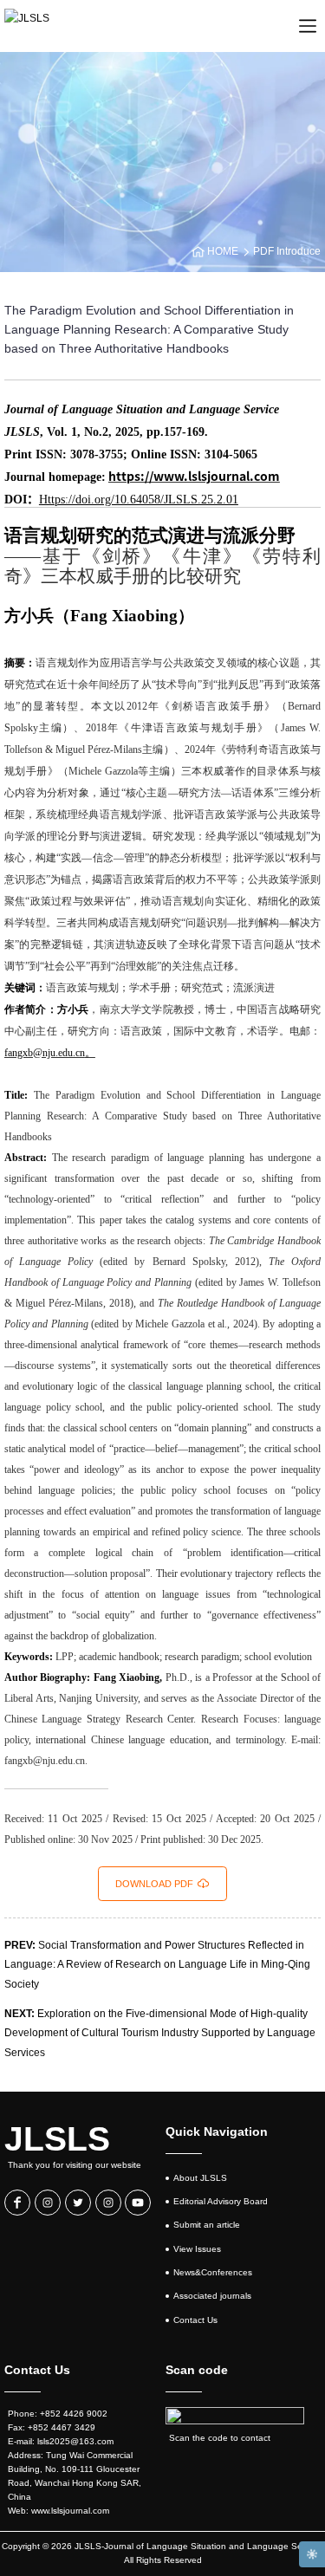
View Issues (197, 2249)
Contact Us (195, 2320)
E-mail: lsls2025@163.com (61, 2441)
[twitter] (78, 2203)
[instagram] (48, 2203)
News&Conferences (213, 2272)
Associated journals (212, 2296)
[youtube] (138, 2203)
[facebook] (17, 2203)
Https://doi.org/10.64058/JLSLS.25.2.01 (139, 500)
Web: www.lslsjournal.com (58, 2511)
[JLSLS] (27, 26)
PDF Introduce (287, 251)
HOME (223, 251)
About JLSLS (200, 2178)
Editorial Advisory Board (221, 2201)
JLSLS (57, 2139)
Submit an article (207, 2225)
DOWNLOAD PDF (154, 1884)
